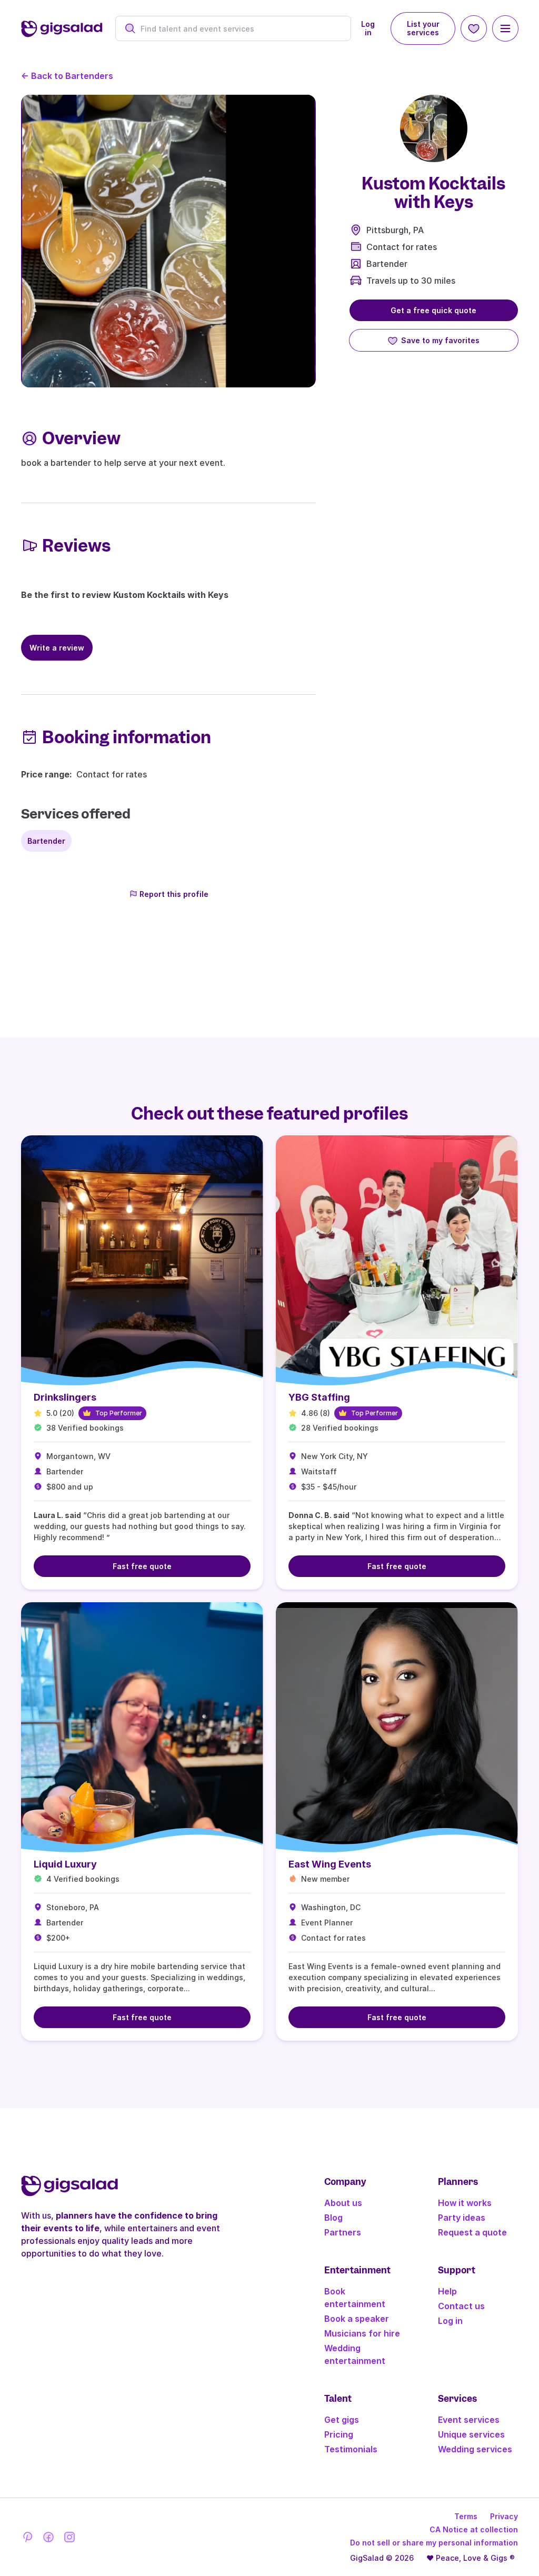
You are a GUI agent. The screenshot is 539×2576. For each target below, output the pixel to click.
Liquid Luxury (65, 1864)
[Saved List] (474, 28)
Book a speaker (357, 2319)
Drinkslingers (65, 1397)
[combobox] (239, 29)
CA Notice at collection (474, 2529)
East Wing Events (330, 1864)
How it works (465, 2203)
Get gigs (342, 2420)
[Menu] (505, 28)
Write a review (57, 648)
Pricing (339, 2434)
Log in (368, 28)
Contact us (461, 2306)
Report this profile (174, 894)
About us (343, 2203)
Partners (343, 2232)
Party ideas (462, 2218)
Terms (466, 2516)
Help (447, 2291)
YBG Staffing (319, 1397)
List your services (423, 28)
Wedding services (475, 2449)
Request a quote (472, 2232)
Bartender (387, 264)
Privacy (504, 2516)
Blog (333, 2218)
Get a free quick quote (433, 310)
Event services (469, 2420)
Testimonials (351, 2449)
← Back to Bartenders (67, 76)
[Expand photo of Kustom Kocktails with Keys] (434, 128)
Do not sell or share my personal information (434, 2543)
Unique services (471, 2434)
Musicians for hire (362, 2333)
